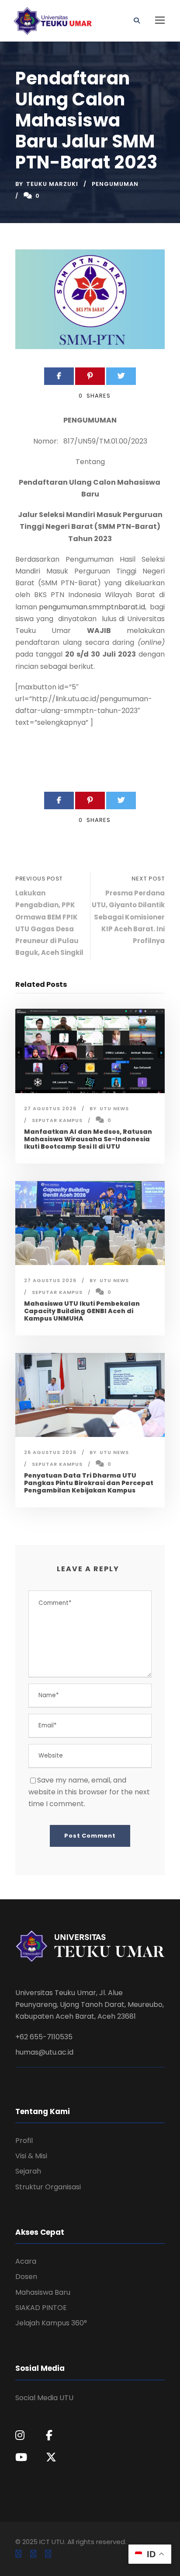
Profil (24, 2141)
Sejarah (28, 2171)
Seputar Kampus (57, 1120)
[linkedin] (33, 2554)
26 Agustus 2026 (50, 1452)
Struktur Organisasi (48, 2187)
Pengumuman (115, 184)
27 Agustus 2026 (50, 1108)
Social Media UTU (44, 2398)
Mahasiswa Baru (43, 2292)
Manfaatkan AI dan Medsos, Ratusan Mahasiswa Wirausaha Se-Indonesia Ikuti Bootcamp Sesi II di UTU (88, 1139)
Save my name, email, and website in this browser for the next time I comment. (89, 1792)
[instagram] (48, 2554)
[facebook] (18, 2554)
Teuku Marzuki (52, 184)
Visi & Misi (31, 2156)
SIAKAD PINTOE (41, 2308)
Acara (26, 2261)
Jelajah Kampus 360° (51, 2323)
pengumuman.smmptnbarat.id (92, 607)
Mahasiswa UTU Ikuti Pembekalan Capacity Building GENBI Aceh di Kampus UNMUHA (82, 1311)
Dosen (26, 2277)
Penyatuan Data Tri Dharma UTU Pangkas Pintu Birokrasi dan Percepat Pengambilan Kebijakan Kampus (89, 1483)
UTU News (114, 1108)
